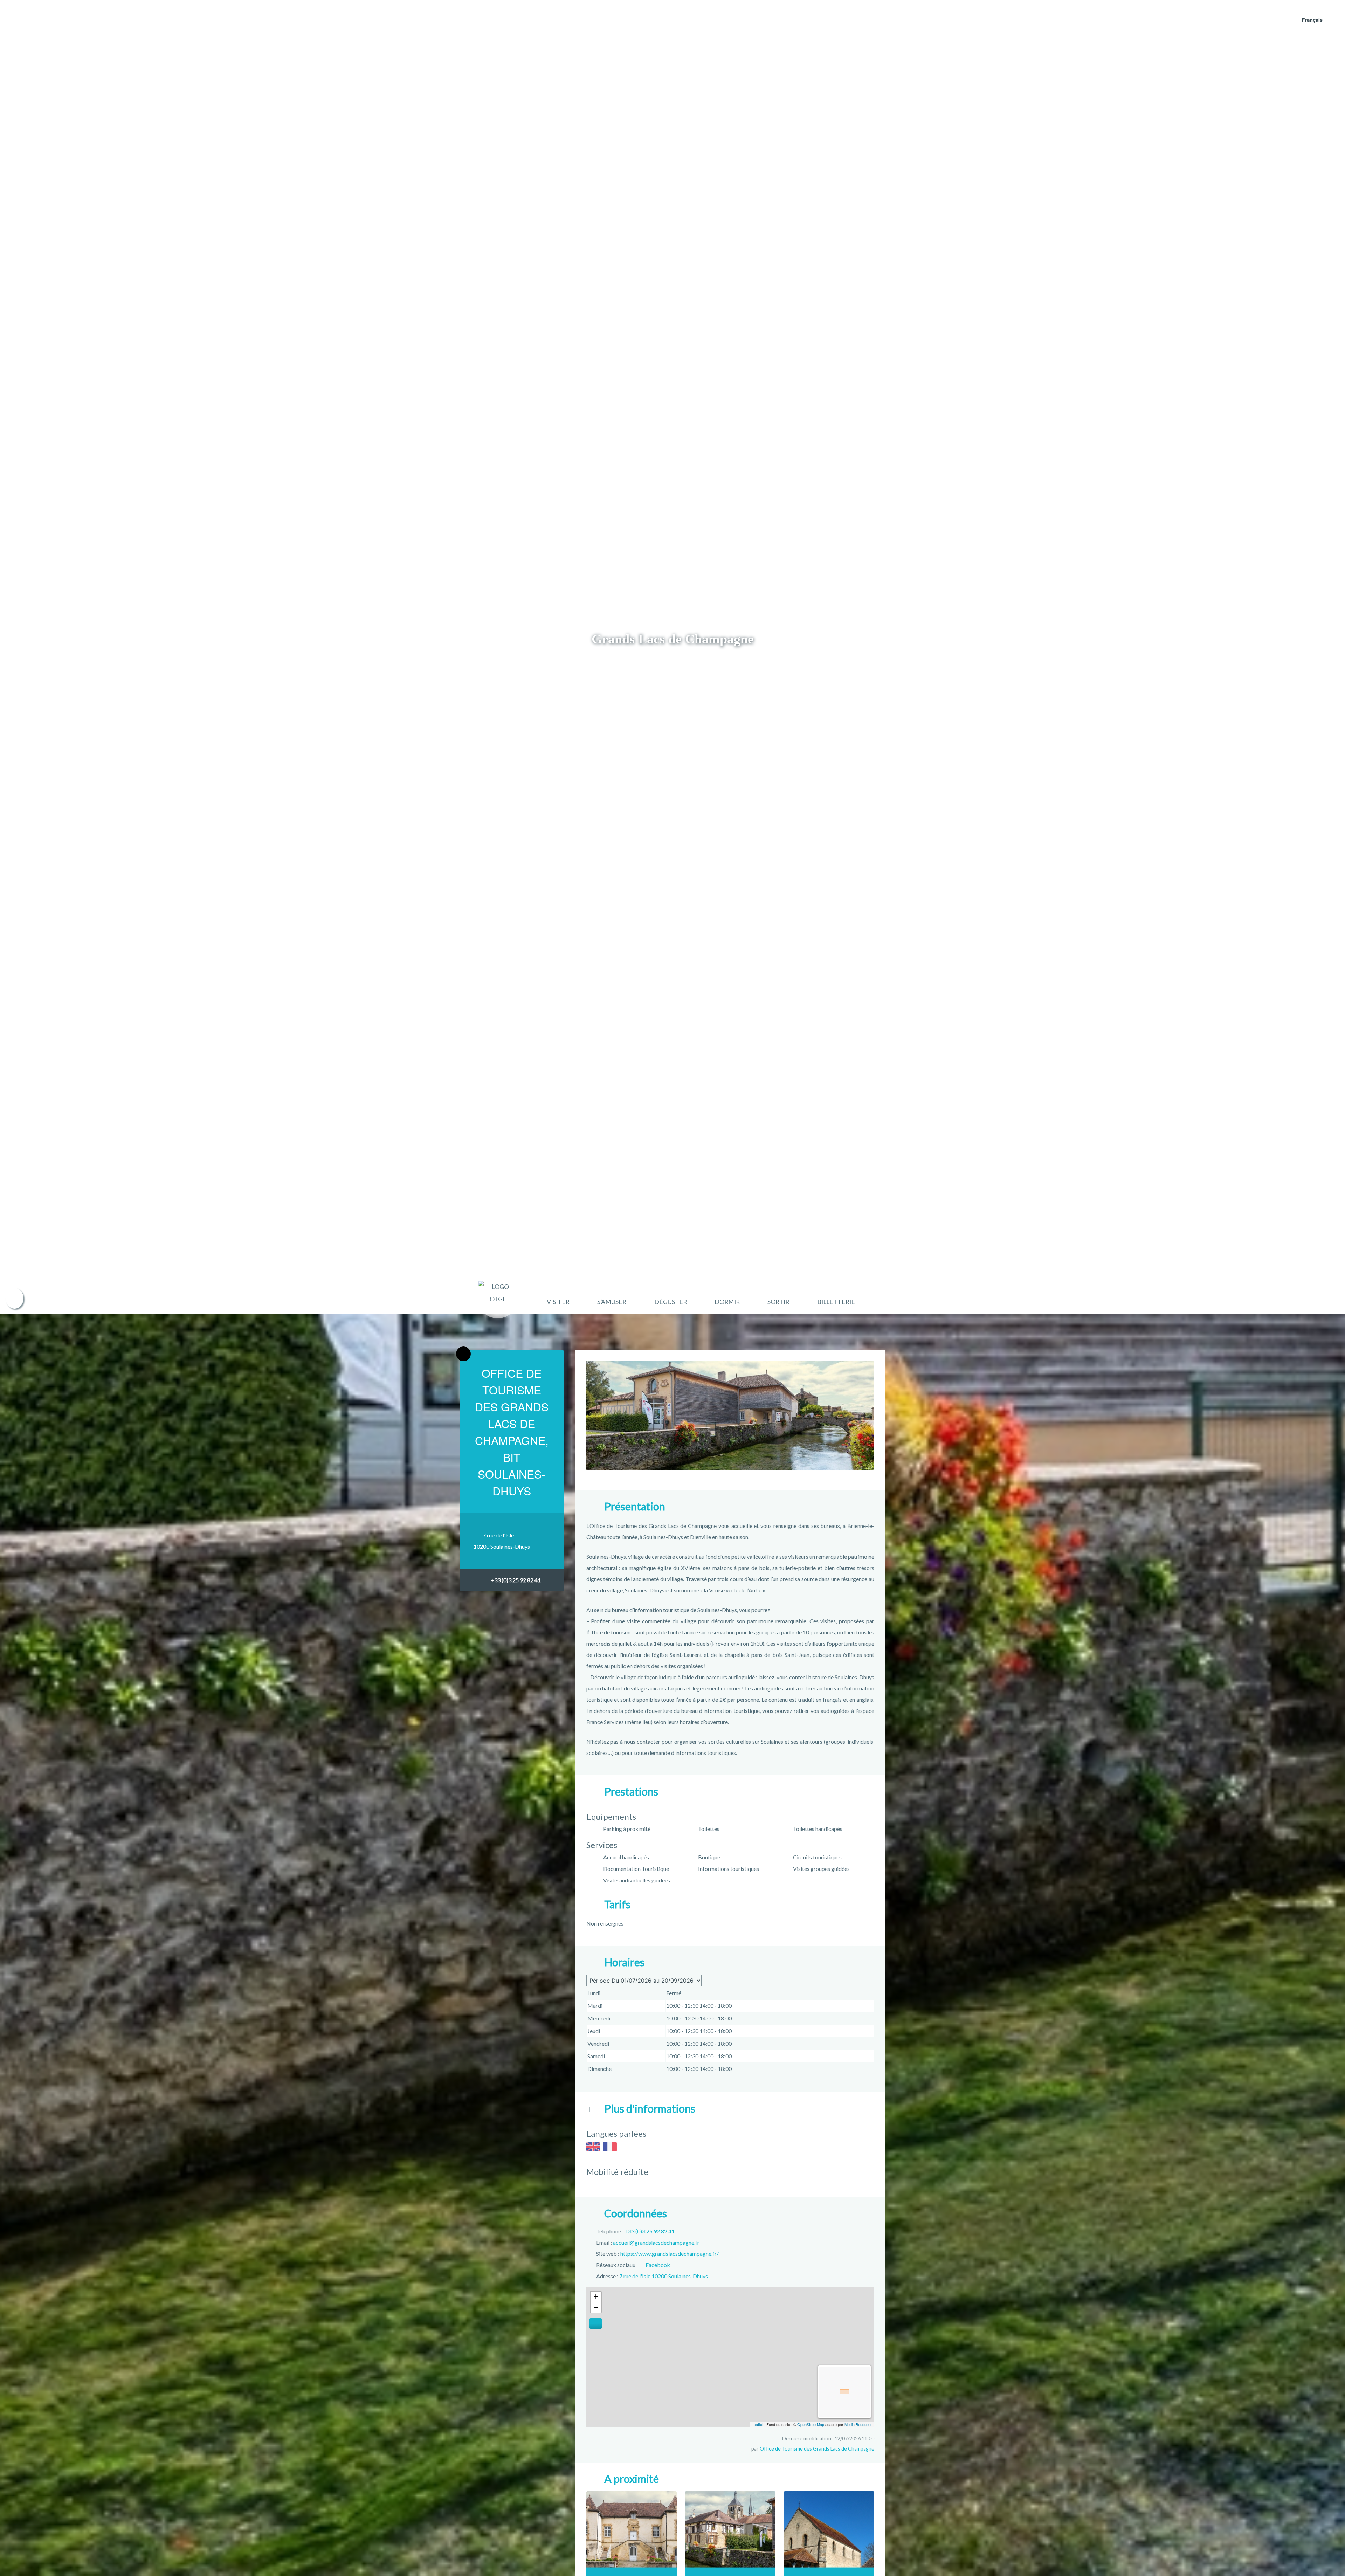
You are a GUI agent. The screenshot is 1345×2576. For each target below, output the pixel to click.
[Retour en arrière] (463, 1354)
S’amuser (612, 1302)
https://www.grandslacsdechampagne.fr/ (670, 2254)
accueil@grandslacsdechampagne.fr (656, 2242)
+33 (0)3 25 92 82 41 (516, 1580)
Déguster (671, 1302)
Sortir (778, 1302)
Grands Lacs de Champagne (673, 639)
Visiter (558, 1302)
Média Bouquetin (858, 2424)
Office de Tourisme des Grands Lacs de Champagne (817, 2449)
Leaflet (757, 2424)
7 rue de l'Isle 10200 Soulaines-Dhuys (664, 2276)
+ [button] (596, 2297)
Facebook (658, 2265)
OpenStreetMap (811, 2424)
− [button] (596, 2307)
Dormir (727, 1302)
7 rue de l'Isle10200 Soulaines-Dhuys (502, 1541)
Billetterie (836, 1302)
